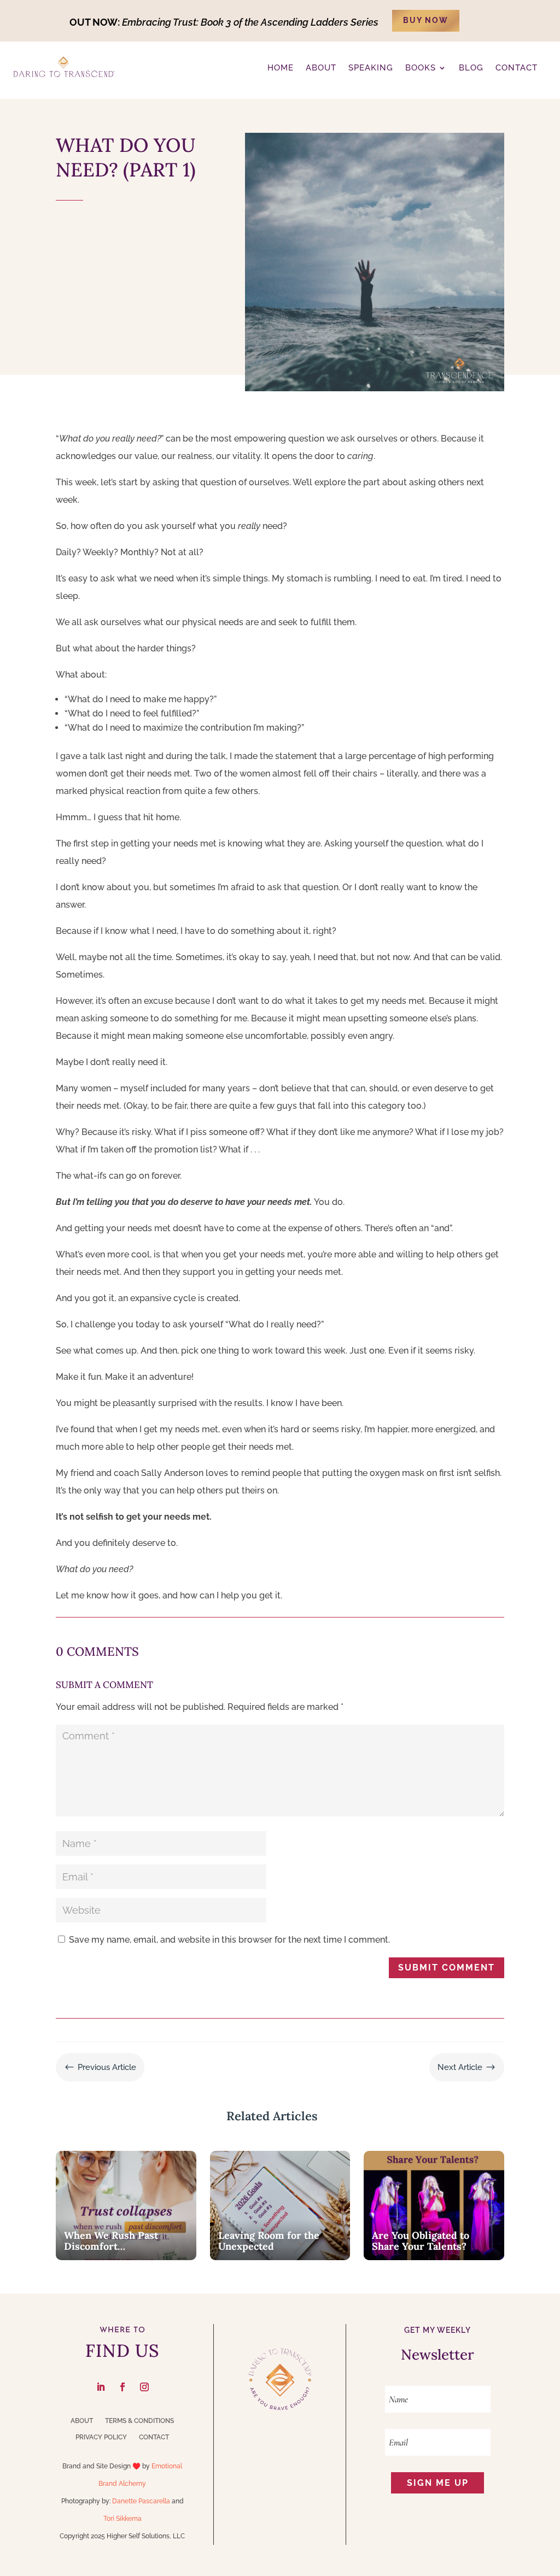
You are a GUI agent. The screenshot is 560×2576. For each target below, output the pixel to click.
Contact (154, 2437)
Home (281, 68)
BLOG (471, 68)
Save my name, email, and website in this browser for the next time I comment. (229, 1940)
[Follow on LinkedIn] (101, 2387)
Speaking (371, 68)
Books (421, 68)
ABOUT (321, 68)
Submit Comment (447, 1968)
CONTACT (517, 68)
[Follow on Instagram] (144, 2387)
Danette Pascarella (141, 2501)
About (82, 2421)
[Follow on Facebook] (122, 2387)
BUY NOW (426, 20)
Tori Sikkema (122, 2519)
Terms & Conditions (139, 2421)
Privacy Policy (101, 2437)
